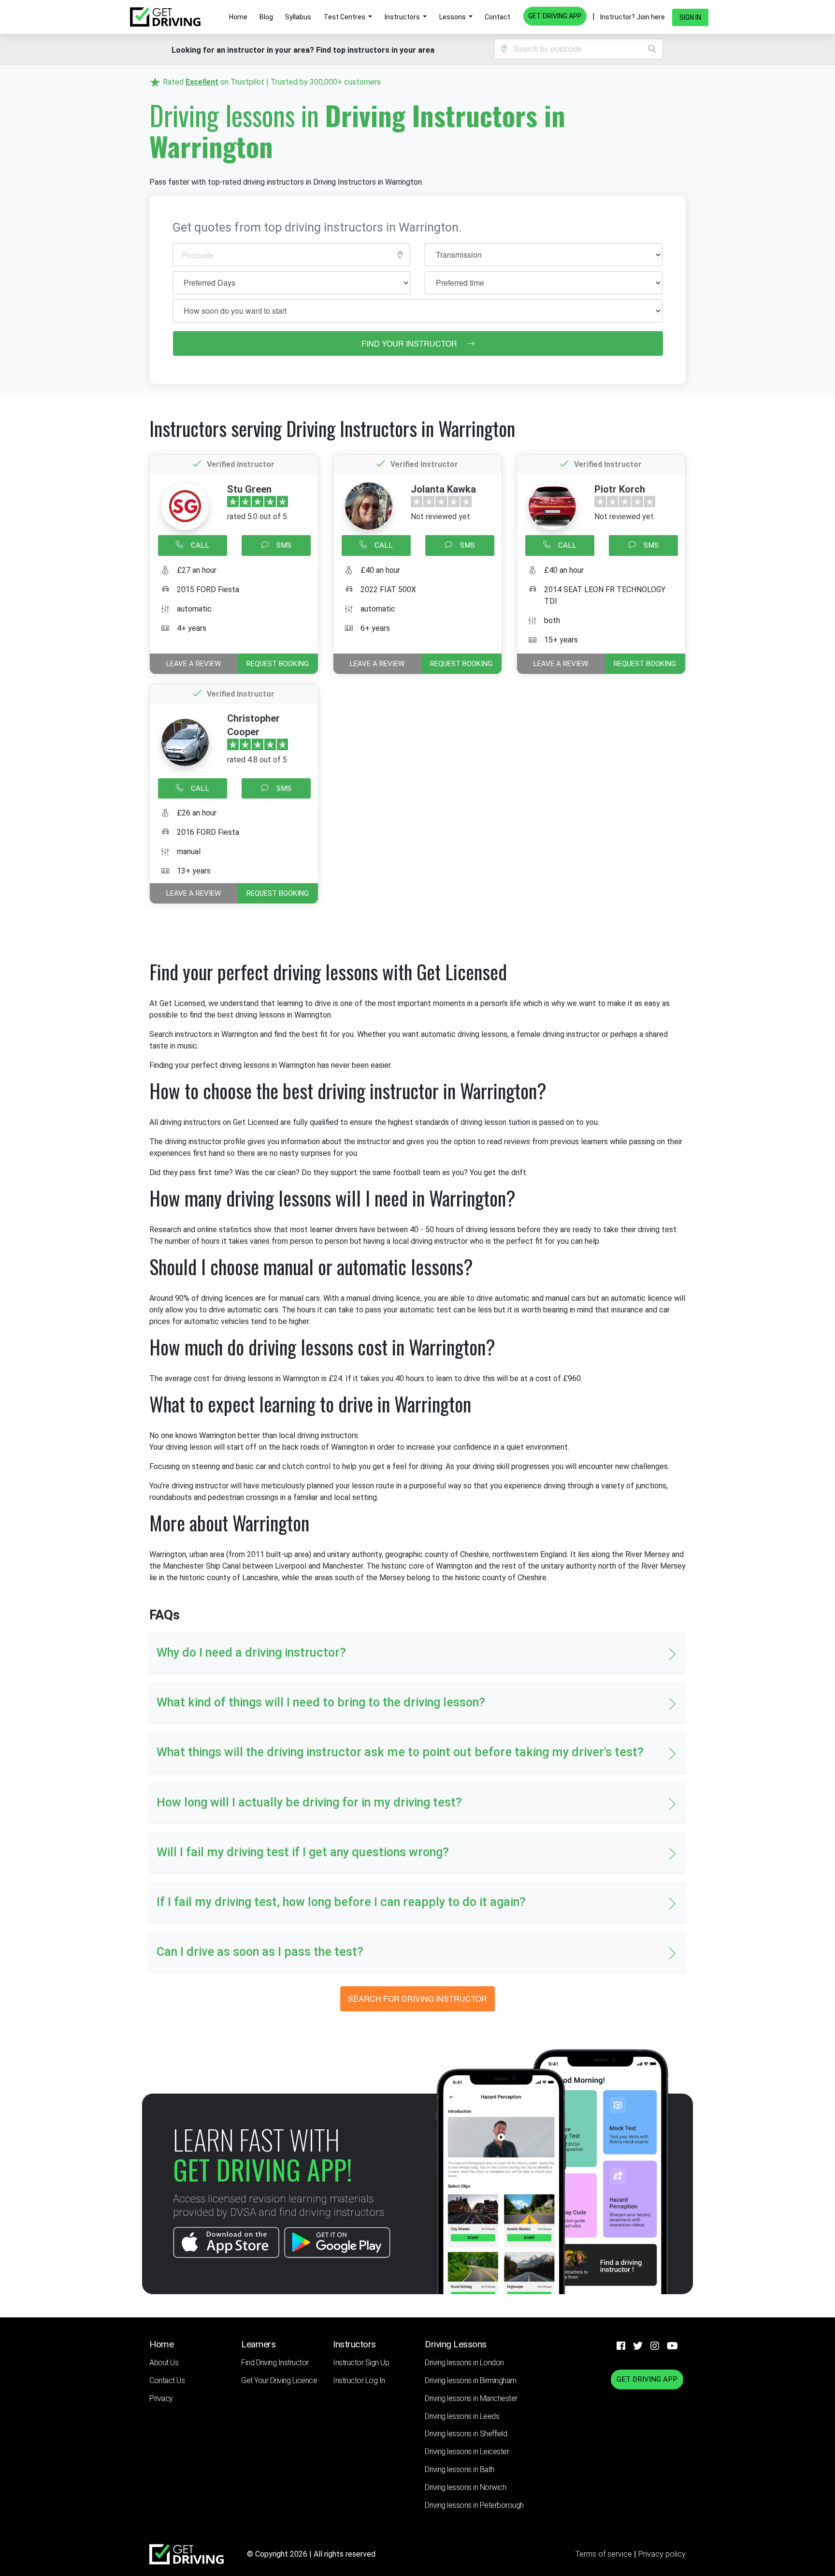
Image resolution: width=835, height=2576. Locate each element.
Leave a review (194, 664)
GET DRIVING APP (555, 16)
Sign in (690, 17)
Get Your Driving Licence (279, 2380)
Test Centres (345, 17)
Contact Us (167, 2380)
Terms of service (605, 2554)
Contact (497, 17)
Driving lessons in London (464, 2363)
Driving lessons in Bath (460, 2469)
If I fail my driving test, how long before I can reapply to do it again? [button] (341, 1902)
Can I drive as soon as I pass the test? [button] (260, 1952)
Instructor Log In (359, 2380)
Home (238, 17)
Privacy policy (662, 2554)
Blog (266, 17)
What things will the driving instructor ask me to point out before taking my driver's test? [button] (400, 1752)
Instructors (403, 17)
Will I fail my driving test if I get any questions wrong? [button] (303, 1852)
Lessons (453, 17)
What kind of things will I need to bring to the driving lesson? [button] (321, 1702)
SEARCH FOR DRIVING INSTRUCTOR (417, 1999)
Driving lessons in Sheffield (466, 2434)
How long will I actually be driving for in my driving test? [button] (309, 1802)
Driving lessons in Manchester (471, 2398)
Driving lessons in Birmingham (471, 2380)
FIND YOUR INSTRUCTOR (410, 343)
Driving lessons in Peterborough (474, 2505)
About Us (164, 2363)
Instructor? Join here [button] (633, 17)
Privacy (161, 2398)
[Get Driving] (165, 17)
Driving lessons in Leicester (467, 2452)
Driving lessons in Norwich (465, 2487)
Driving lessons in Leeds (462, 2416)
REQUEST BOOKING (278, 664)
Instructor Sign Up (361, 2363)
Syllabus (298, 17)
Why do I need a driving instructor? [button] (251, 1652)
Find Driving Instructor (275, 2363)
